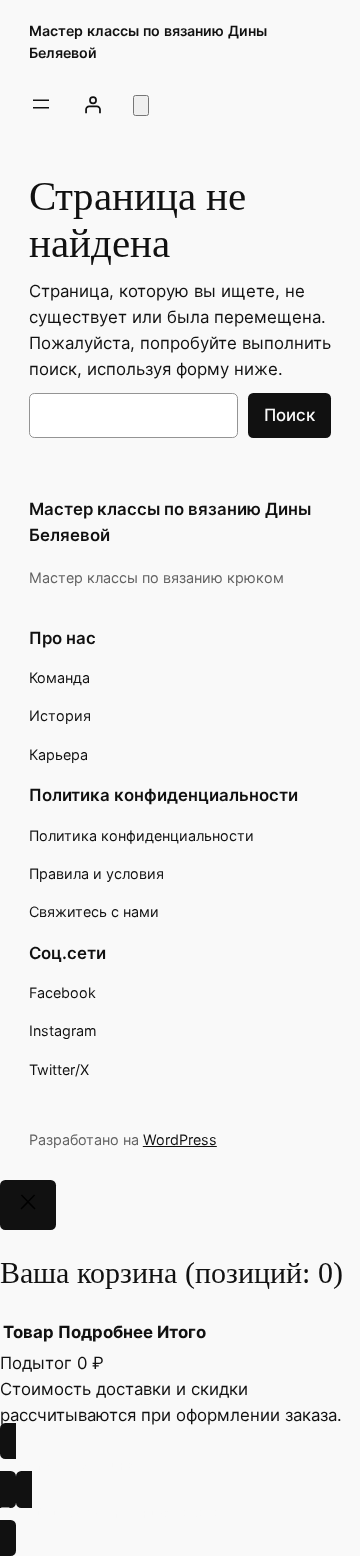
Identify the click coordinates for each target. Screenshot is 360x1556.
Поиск (289, 415)
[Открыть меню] (41, 104)
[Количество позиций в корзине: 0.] (141, 105)
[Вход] (93, 104)
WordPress (180, 1139)
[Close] (28, 1205)
